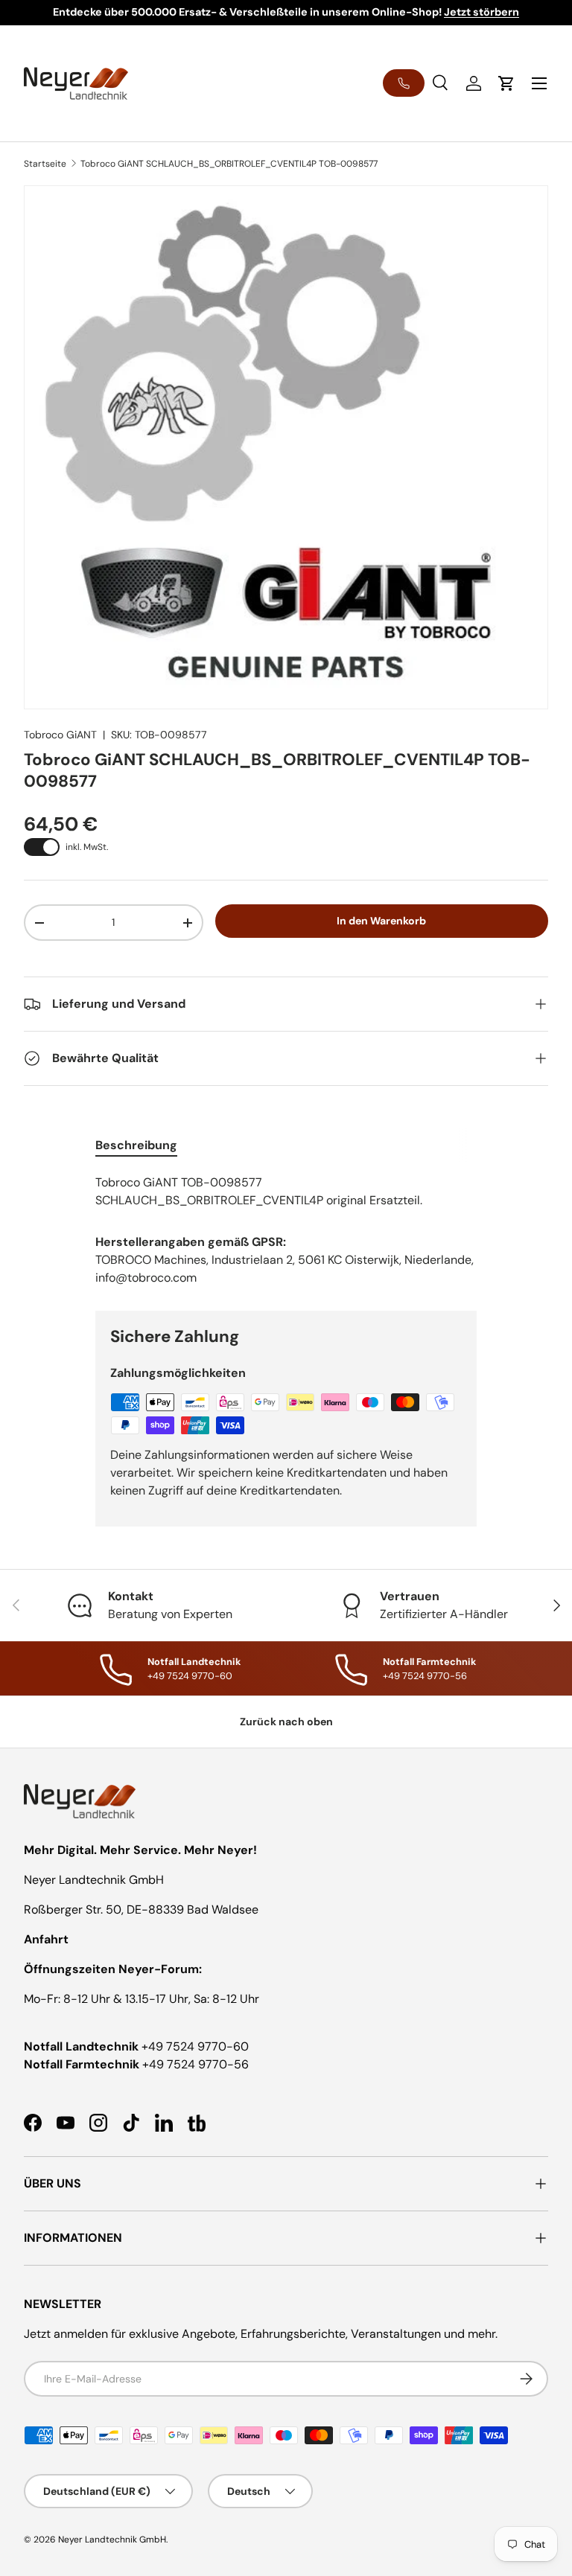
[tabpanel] (286, 1192)
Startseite (45, 164)
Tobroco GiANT (60, 735)
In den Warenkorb (381, 921)
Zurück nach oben (286, 1722)
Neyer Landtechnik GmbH (112, 2540)
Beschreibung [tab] (136, 1145)
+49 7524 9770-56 (196, 2064)
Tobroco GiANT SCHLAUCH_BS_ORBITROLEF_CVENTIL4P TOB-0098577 (229, 164)
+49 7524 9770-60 (195, 2046)
